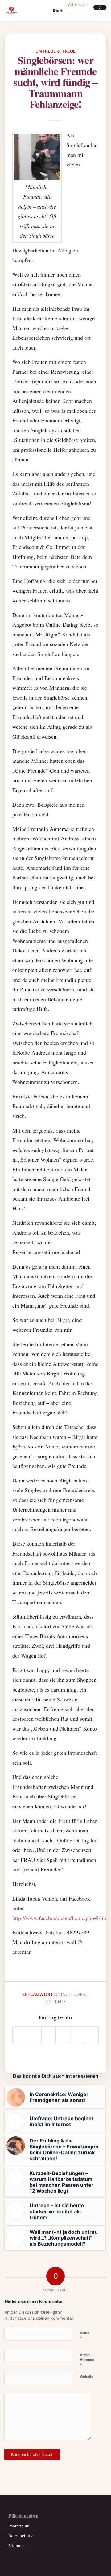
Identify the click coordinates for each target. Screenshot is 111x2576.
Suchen (100, 7)
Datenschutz (21, 2536)
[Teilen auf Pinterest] (63, 2035)
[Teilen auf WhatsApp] (49, 2035)
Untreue (55, 2002)
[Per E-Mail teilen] (91, 2035)
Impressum (19, 2526)
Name (85, 2336)
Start (58, 11)
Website (87, 2377)
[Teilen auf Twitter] (34, 2035)
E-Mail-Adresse (87, 2360)
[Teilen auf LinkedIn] (77, 2035)
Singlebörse (73, 1994)
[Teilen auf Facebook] (20, 2035)
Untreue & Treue (55, 51)
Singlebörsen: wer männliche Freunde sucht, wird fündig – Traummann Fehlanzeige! (55, 82)
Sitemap (16, 2546)
